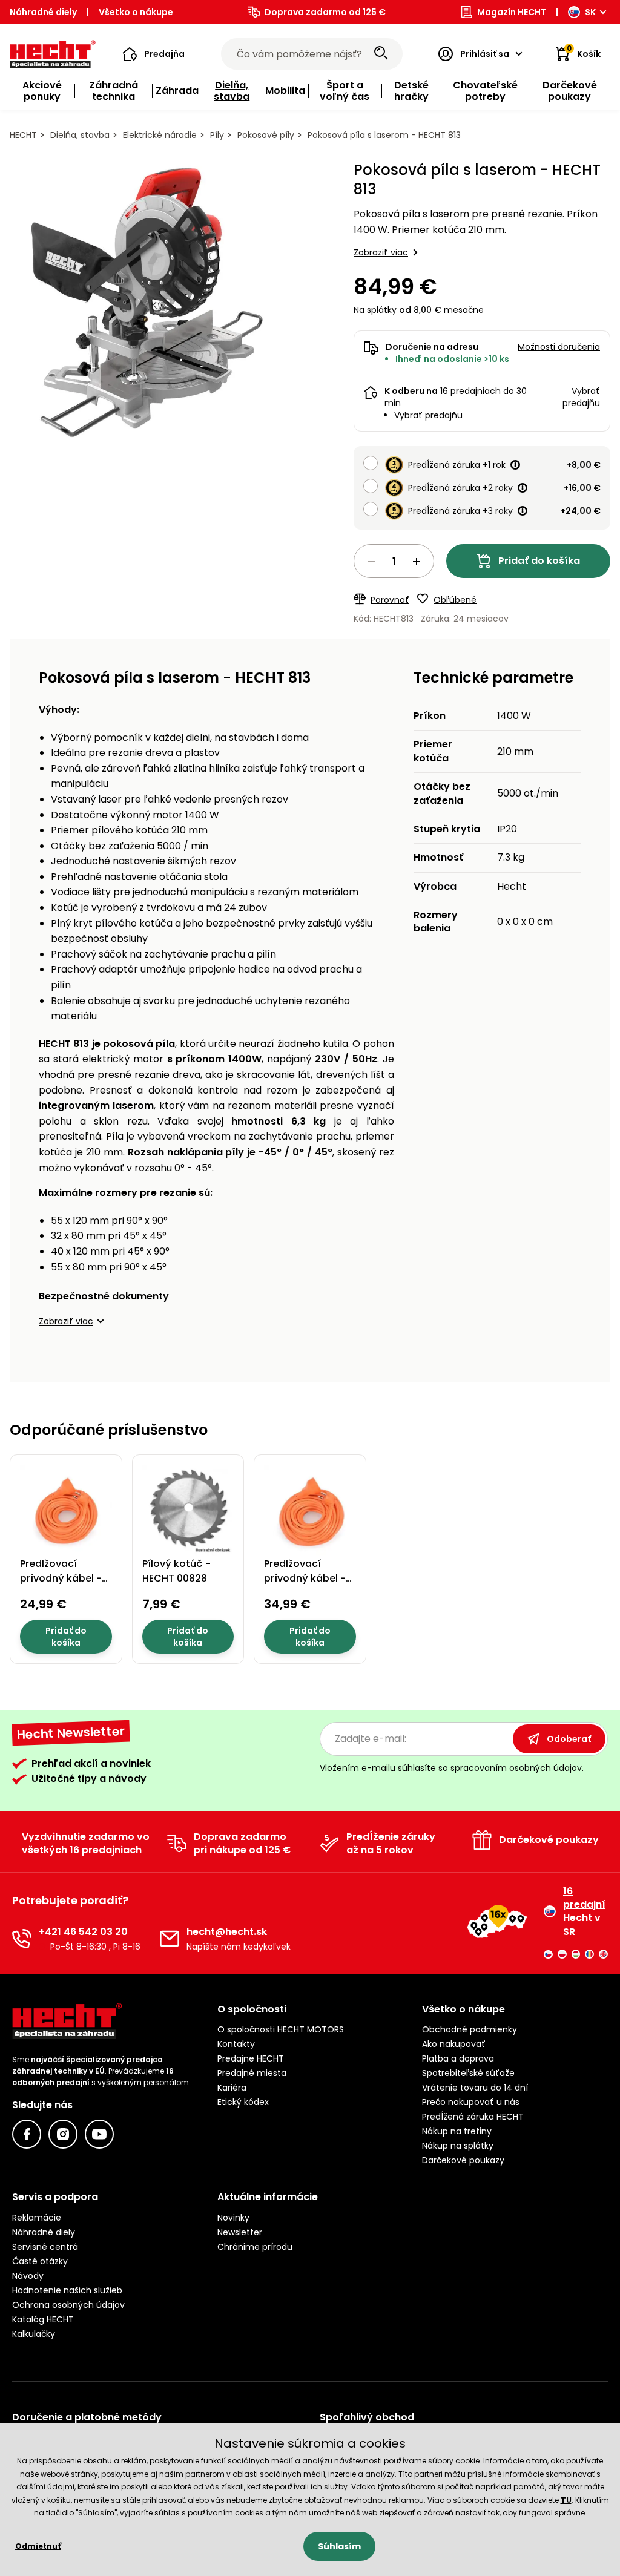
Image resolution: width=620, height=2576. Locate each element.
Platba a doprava (458, 2058)
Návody (28, 2276)
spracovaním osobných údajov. (517, 1768)
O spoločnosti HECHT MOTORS (281, 2029)
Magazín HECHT (512, 12)
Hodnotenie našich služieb (67, 2290)
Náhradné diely (43, 12)
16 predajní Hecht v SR (584, 1912)
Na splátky (375, 310)
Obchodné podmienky (470, 2029)
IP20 (507, 829)
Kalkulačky (34, 2334)
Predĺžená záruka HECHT (473, 2117)
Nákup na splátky (458, 2146)
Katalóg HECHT (43, 2319)
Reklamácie (37, 2218)
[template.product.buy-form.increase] (417, 562)
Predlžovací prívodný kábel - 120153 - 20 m (61, 1578)
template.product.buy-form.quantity (394, 561)
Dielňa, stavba (80, 135)
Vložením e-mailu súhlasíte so (452, 1768)
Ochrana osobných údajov (68, 2305)
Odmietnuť (38, 2546)
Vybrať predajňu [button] (581, 397)
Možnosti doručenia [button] (559, 347)
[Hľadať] (381, 54)
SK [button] (590, 12)
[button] (153, 54)
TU (566, 2500)
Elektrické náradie (160, 135)
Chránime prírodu (255, 2247)
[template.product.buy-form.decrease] (371, 562)
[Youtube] (99, 2134)
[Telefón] (22, 1939)
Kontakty (236, 2044)
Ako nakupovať (454, 2044)
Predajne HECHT (251, 2058)
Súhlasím (339, 2546)
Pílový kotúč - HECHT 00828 (176, 1571)
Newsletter (240, 2232)
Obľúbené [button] (455, 600)
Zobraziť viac (381, 252)
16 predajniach (470, 391)
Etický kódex (243, 2102)
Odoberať (569, 1739)
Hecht (23, 135)
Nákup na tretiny (457, 2131)
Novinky (233, 2218)
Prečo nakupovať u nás (471, 2102)
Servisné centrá (45, 2247)
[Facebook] (27, 2134)
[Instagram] (63, 2134)
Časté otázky (40, 2261)
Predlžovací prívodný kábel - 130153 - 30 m (305, 1578)
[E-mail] (170, 1939)
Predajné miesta (252, 2073)
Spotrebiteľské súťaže (468, 2073)
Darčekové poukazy (463, 2160)
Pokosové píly (266, 135)
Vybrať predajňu (428, 415)
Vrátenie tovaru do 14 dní (475, 2088)
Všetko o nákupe (136, 12)
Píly (217, 135)
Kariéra (232, 2088)
